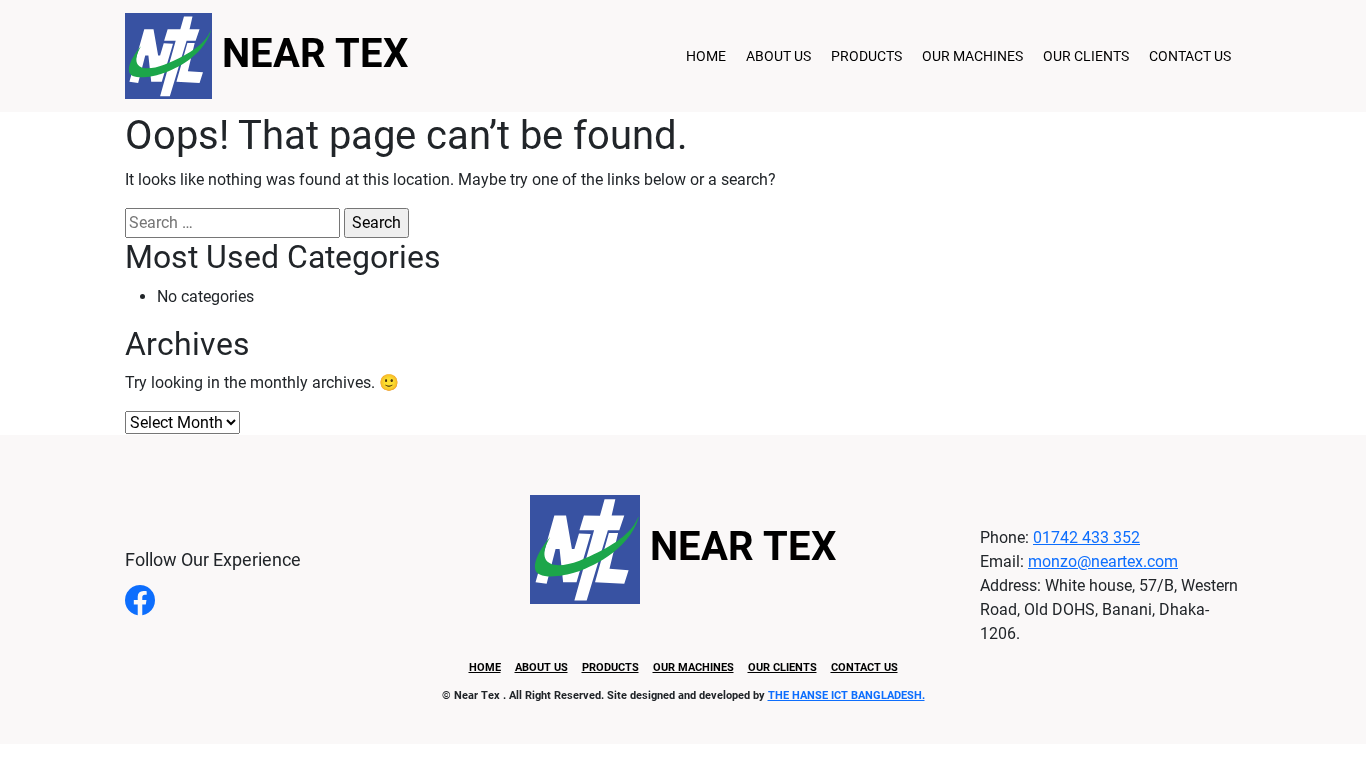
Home (706, 56)
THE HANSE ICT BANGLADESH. (846, 695)
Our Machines (972, 56)
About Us (778, 56)
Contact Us (1190, 56)
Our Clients (1086, 56)
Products (866, 56)
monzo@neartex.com (1103, 561)
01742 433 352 (1086, 537)
